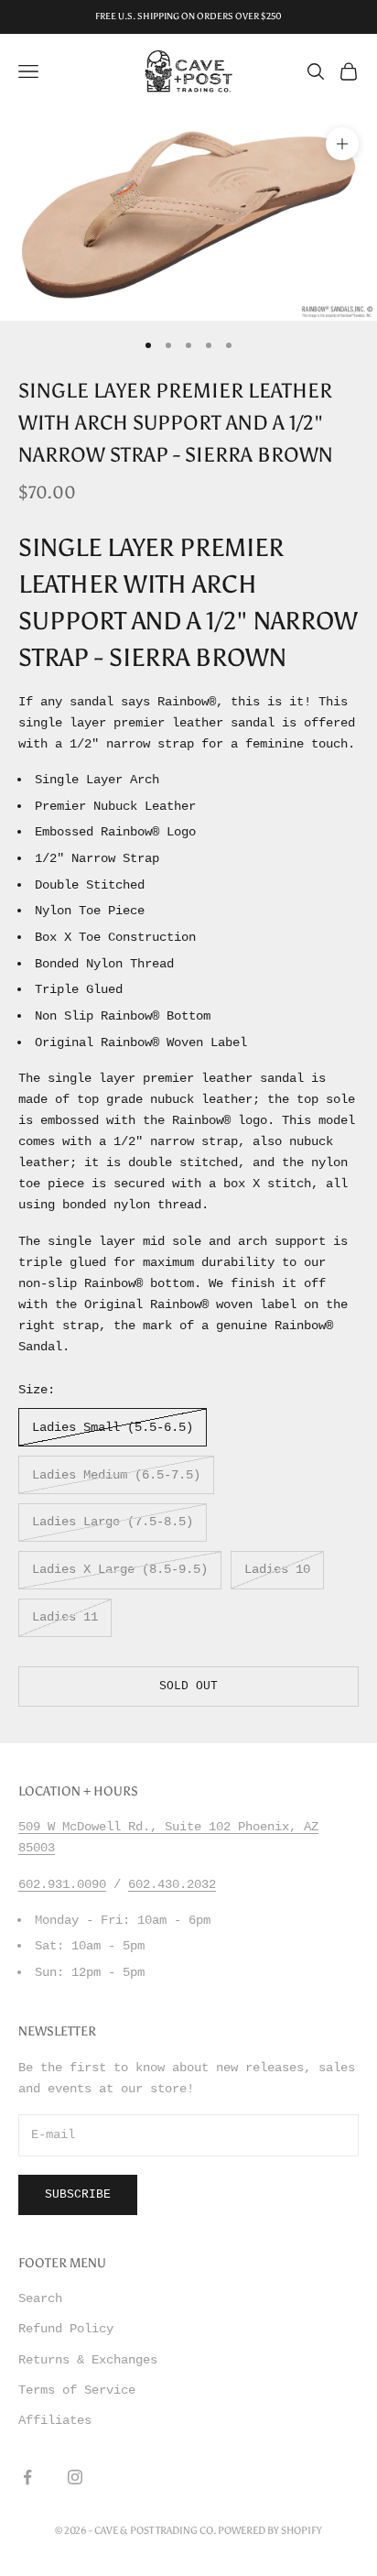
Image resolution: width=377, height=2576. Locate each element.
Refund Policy (66, 2329)
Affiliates (55, 2420)
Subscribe (78, 2194)
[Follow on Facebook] (27, 2477)
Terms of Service (77, 2390)
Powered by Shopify (270, 2531)
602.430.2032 (172, 1884)
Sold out (188, 1686)
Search (40, 2298)
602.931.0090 (62, 1884)
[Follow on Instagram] (75, 2477)
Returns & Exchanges (88, 2360)
